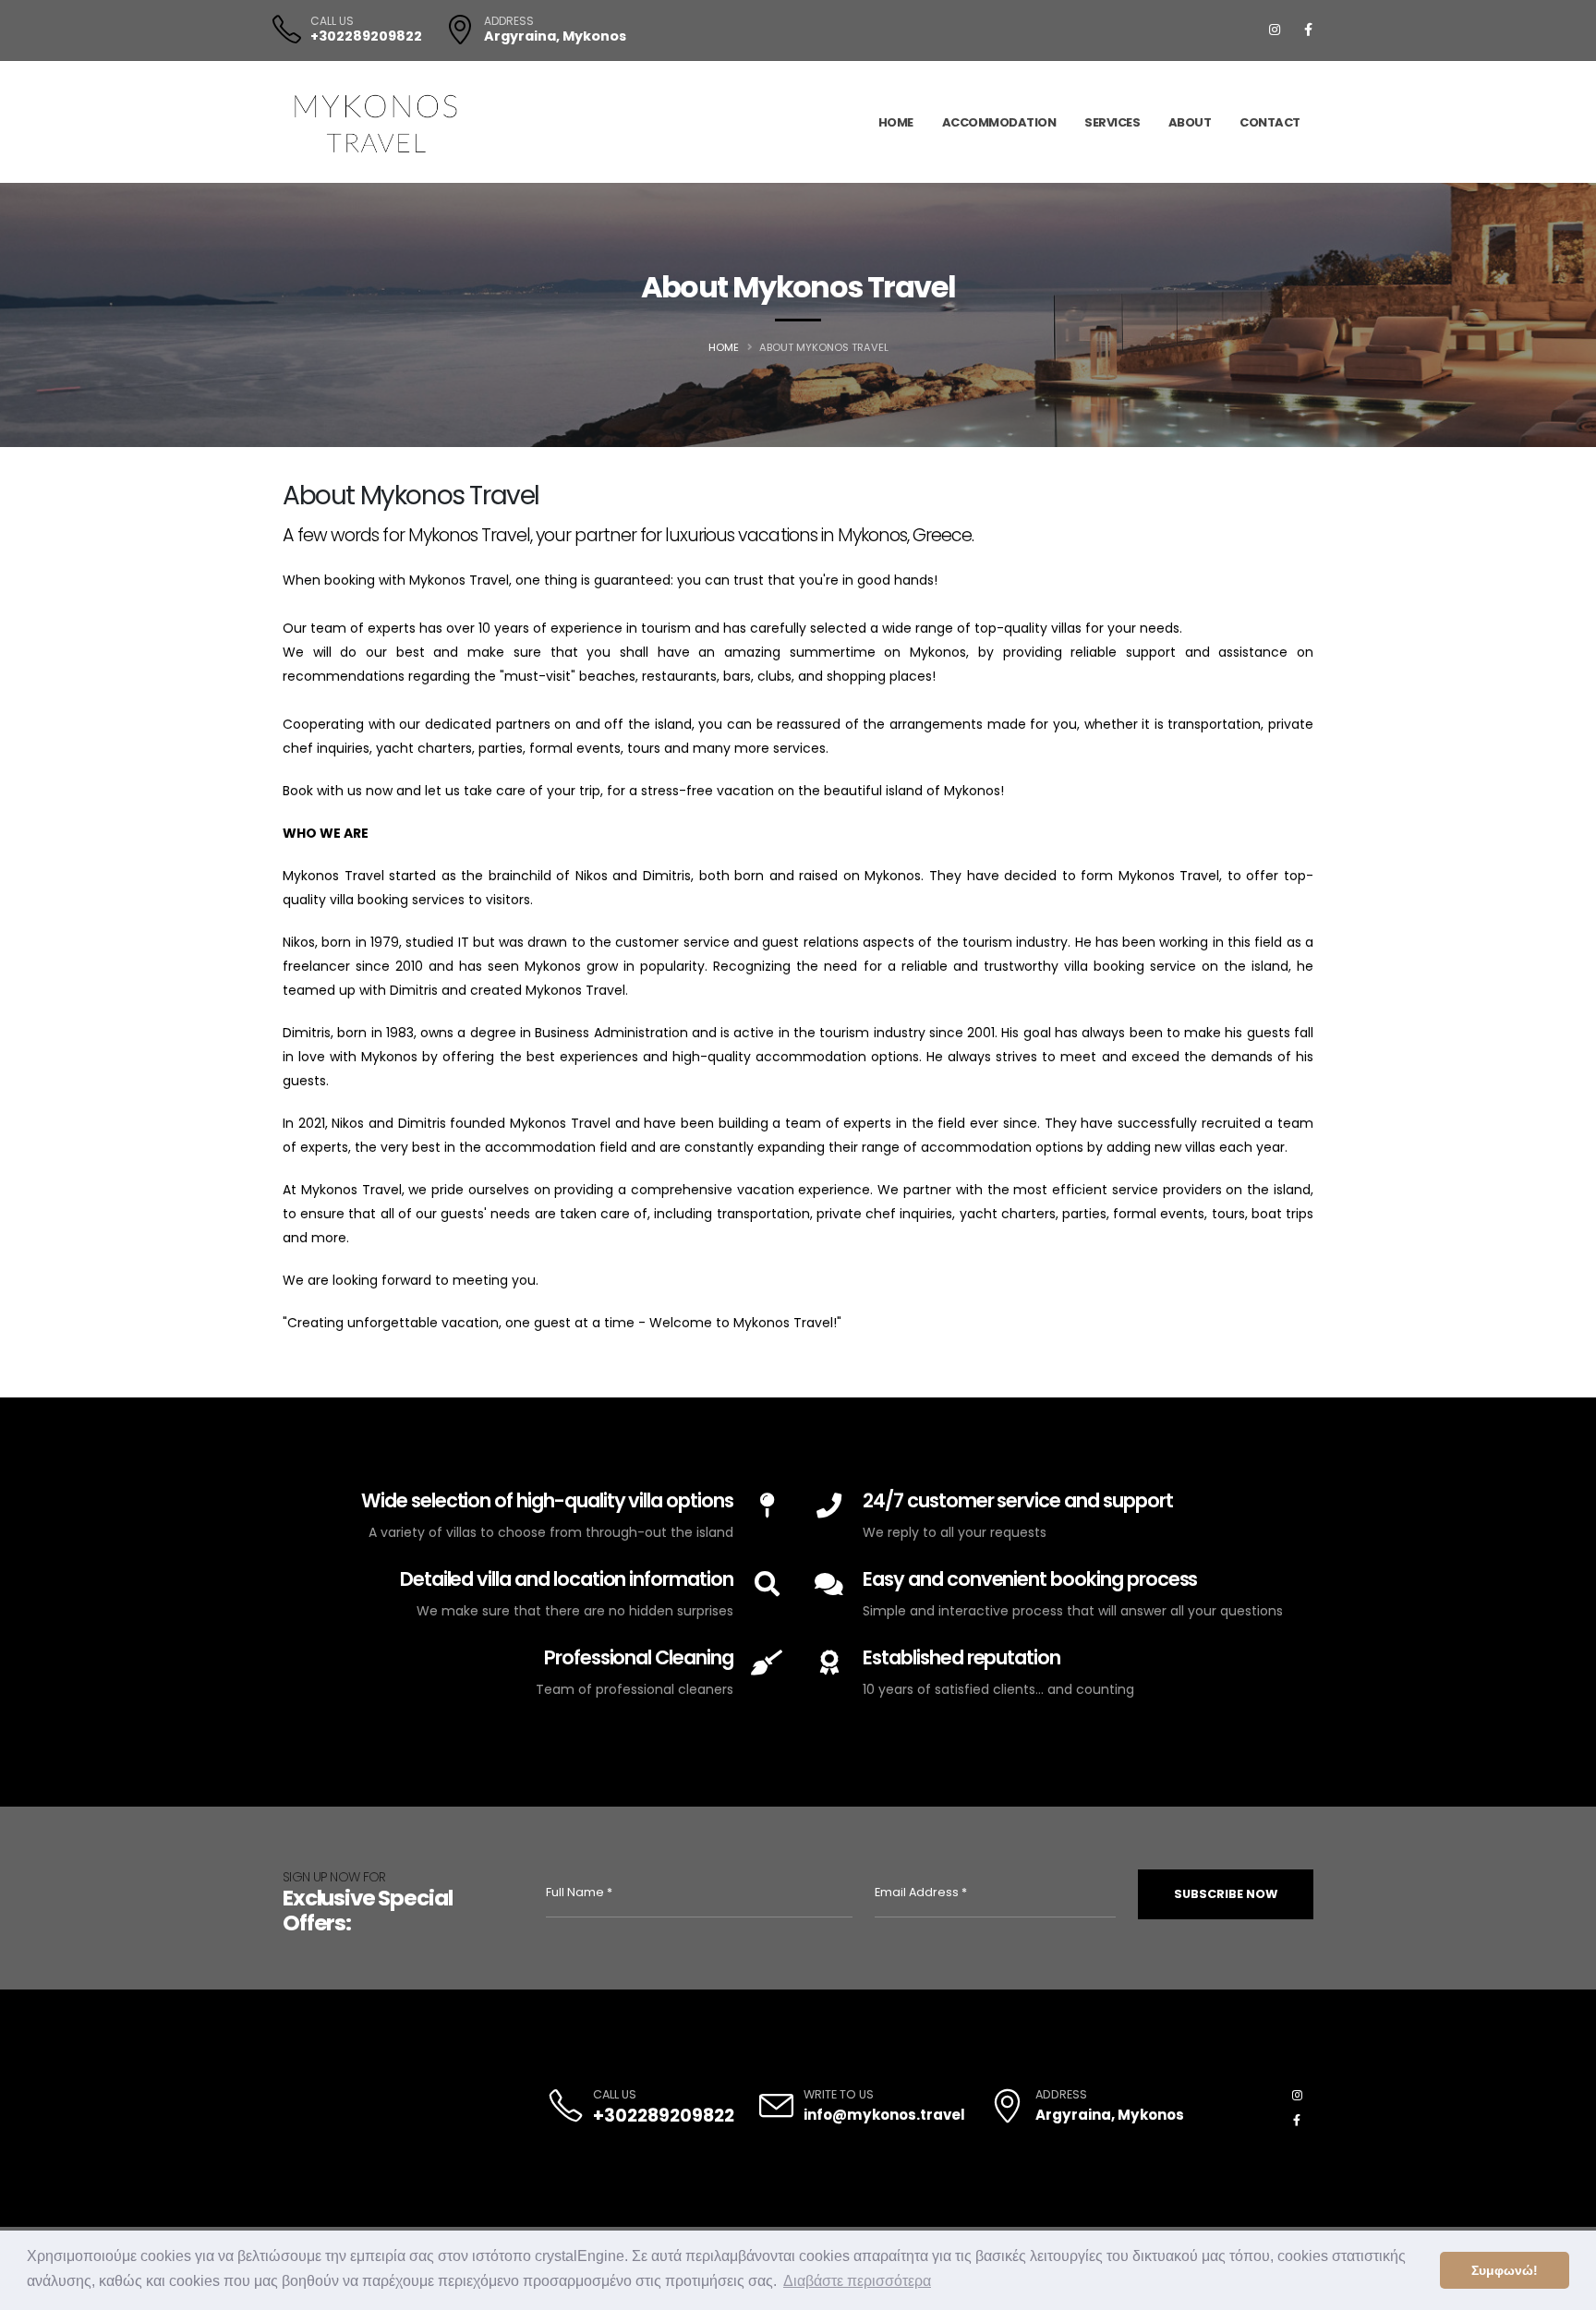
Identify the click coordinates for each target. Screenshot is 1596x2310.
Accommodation (999, 122)
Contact (1270, 122)
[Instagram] (1275, 30)
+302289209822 (366, 36)
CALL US (332, 21)
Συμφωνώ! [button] (1505, 2270)
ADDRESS (509, 21)
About (1190, 122)
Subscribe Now (1226, 1894)
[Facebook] (1308, 30)
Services (1112, 122)
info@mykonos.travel (884, 2115)
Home (896, 122)
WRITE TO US (839, 2094)
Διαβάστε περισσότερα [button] (857, 2281)
